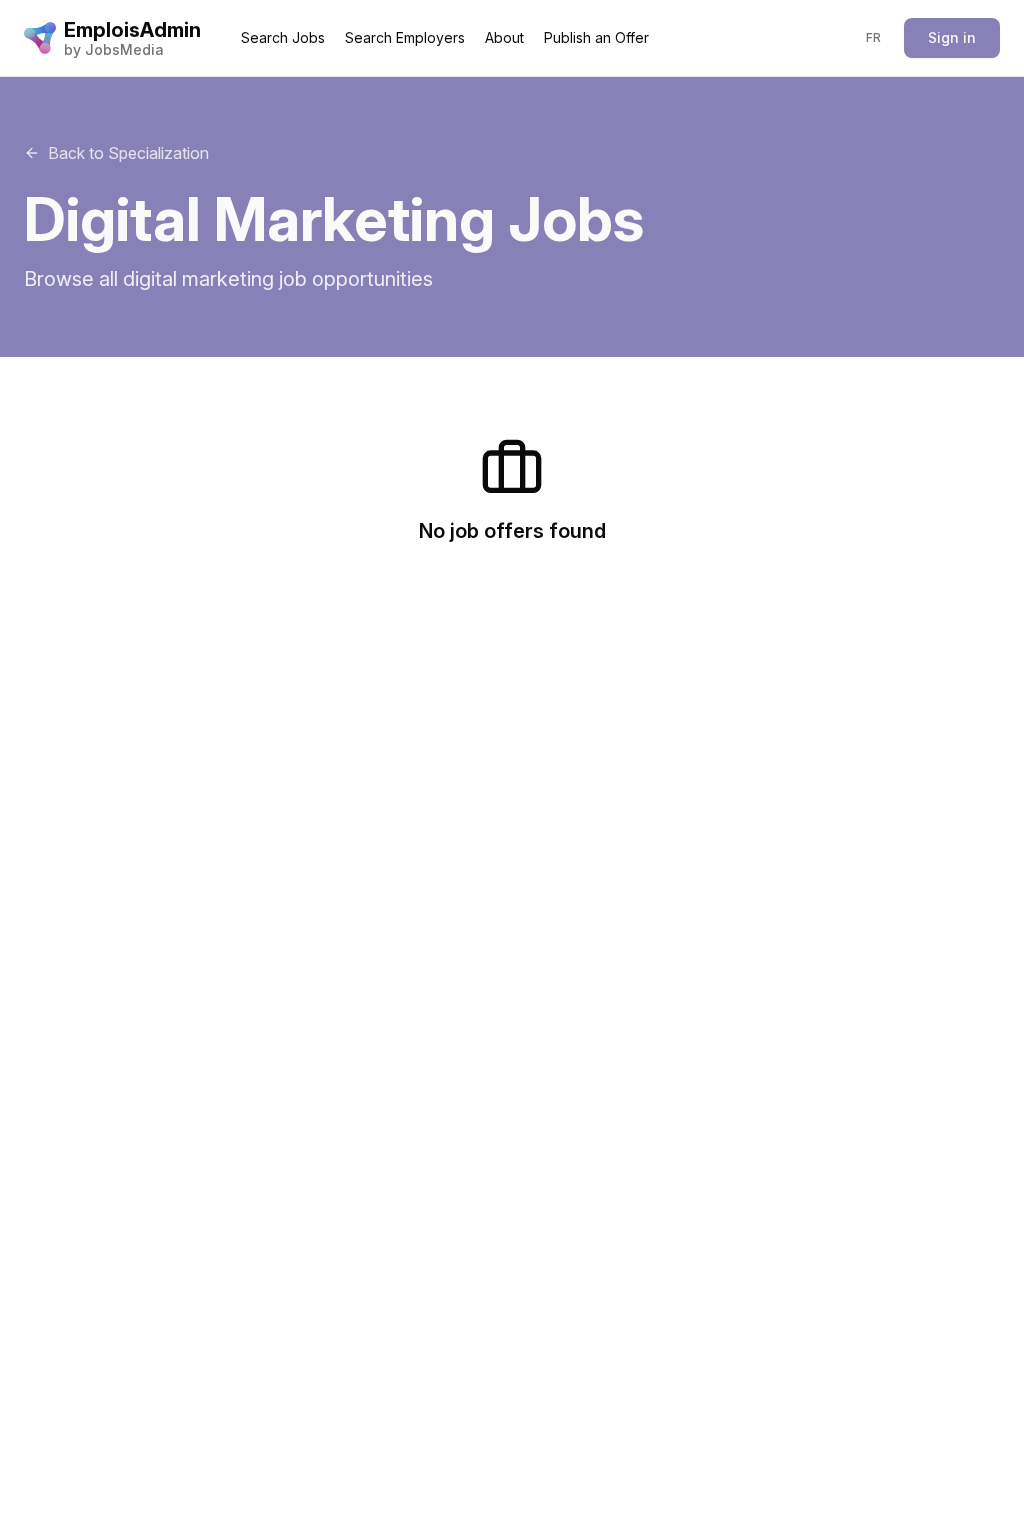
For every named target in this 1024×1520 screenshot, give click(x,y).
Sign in (952, 37)
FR (874, 37)
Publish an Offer (596, 37)
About (504, 37)
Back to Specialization (128, 153)
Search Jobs (283, 37)
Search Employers (405, 37)
